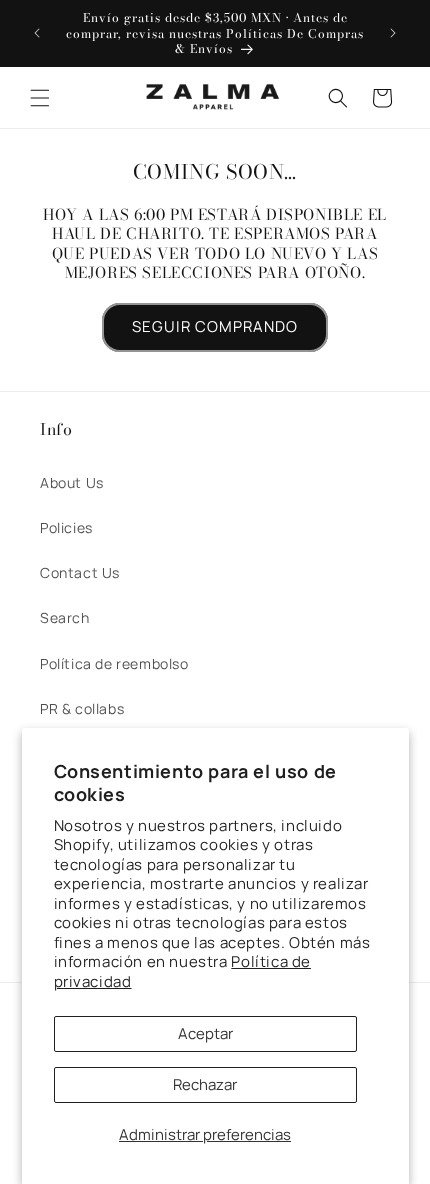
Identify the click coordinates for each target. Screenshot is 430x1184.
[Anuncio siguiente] (393, 33)
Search (65, 617)
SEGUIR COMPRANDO (215, 326)
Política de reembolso (114, 663)
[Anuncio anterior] (37, 33)
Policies (66, 527)
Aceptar (205, 1033)
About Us (72, 482)
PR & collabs (82, 708)
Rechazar (205, 1084)
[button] (40, 98)
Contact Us (80, 572)
